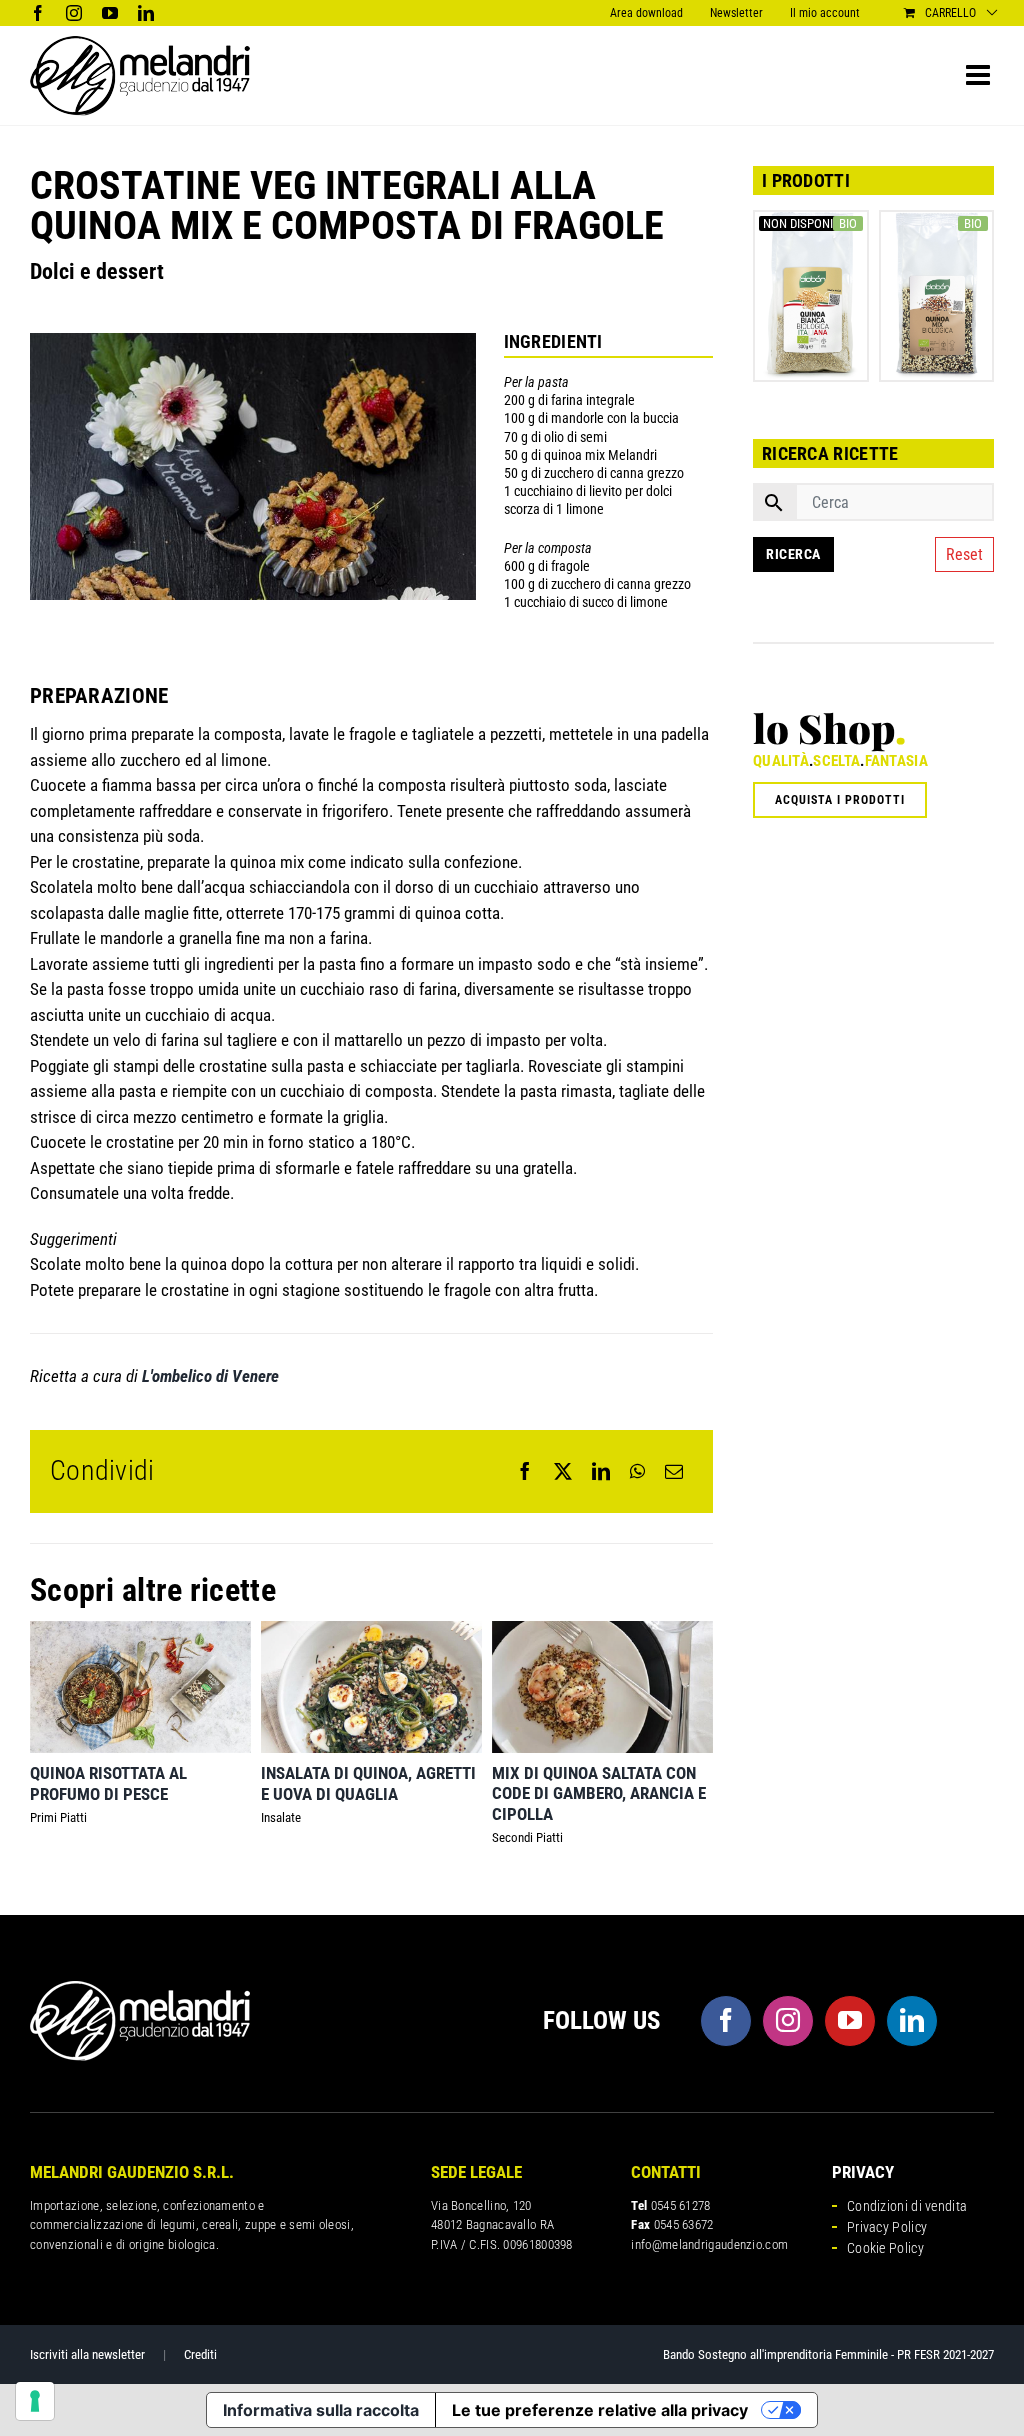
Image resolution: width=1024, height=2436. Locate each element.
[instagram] (788, 2021)
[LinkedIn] (601, 1471)
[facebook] (726, 2021)
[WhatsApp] (637, 1471)
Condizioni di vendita (907, 2206)
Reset (964, 554)
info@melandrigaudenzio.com (709, 2244)
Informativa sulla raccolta (321, 2410)
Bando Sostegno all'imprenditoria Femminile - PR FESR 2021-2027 (828, 2354)
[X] (563, 1471)
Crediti (200, 2354)
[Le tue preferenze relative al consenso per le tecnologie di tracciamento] (35, 2401)
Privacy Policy (887, 2227)
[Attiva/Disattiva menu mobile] (980, 75)
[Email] (674, 1471)
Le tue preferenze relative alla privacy (600, 2410)
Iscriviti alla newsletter (87, 2354)
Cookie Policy (885, 2248)
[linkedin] (912, 2021)
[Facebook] (525, 1471)
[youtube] (850, 2021)
